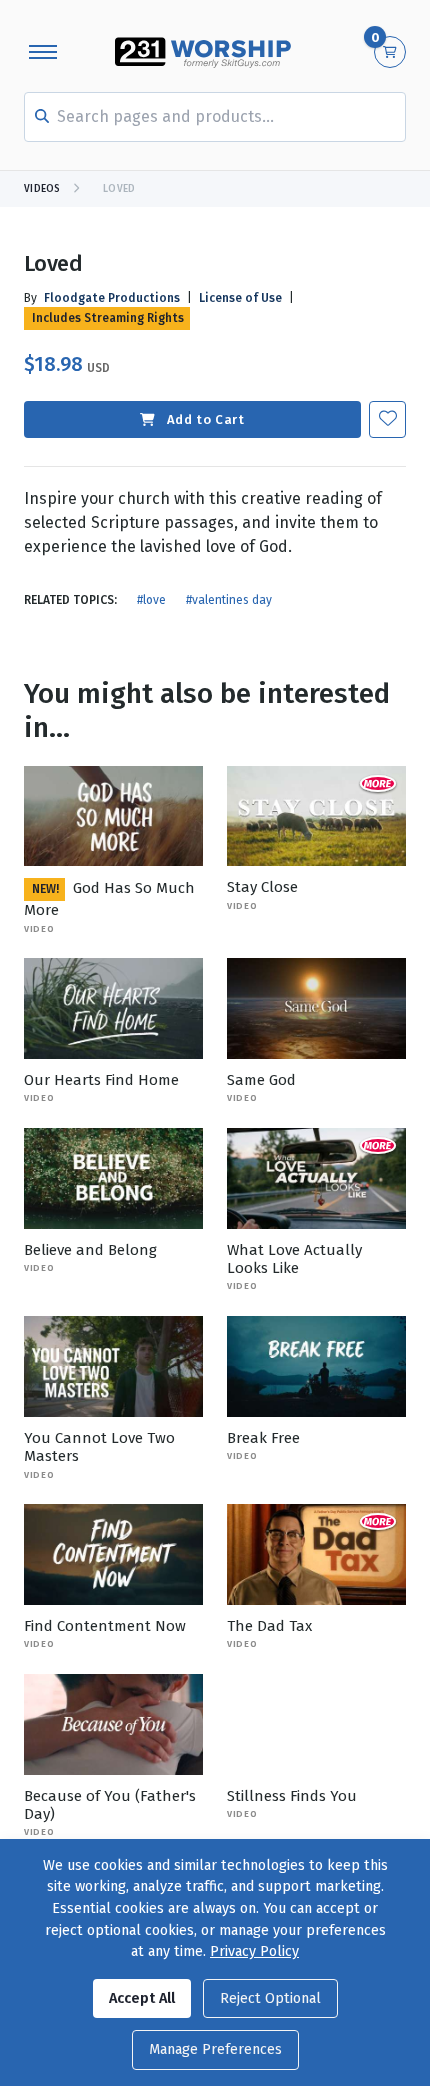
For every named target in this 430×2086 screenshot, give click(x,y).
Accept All (142, 1998)
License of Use (240, 298)
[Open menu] (43, 52)
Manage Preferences (215, 2049)
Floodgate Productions (112, 298)
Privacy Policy (254, 1951)
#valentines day (229, 600)
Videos (42, 189)
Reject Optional (270, 1998)
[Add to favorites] (387, 419)
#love (151, 600)
